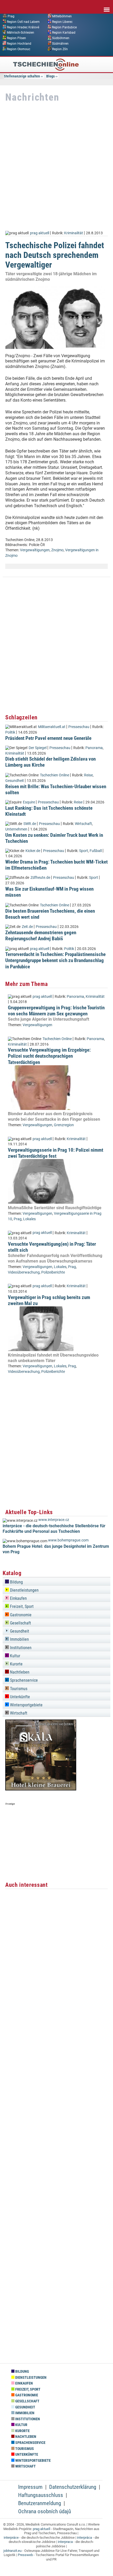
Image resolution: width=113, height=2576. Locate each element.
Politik (10, 732)
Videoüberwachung (24, 1272)
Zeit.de (27, 927)
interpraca (65, 2542)
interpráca (84, 2538)
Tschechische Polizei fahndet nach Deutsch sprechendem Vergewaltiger (55, 255)
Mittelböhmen (62, 16)
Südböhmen (61, 38)
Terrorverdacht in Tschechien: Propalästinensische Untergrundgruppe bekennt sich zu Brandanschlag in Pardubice (55, 960)
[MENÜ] (107, 6)
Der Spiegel (38, 748)
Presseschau (79, 727)
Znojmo (57, 550)
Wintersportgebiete (26, 1705)
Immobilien (19, 1639)
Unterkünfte (19, 1697)
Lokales (29, 1219)
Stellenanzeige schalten (22, 76)
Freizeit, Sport (21, 1606)
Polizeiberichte (53, 1272)
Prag (11, 16)
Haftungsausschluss (41, 2495)
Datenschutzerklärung (73, 2487)
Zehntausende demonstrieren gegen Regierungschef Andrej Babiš (41, 936)
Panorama (94, 748)
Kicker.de (33, 851)
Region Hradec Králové (23, 27)
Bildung (16, 1582)
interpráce (11, 2538)
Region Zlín (60, 49)
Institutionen (20, 1648)
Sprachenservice (23, 1680)
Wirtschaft (83, 824)
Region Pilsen (16, 38)
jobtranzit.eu (12, 2551)
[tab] (56, 1581)
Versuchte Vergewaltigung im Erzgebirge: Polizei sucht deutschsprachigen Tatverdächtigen (49, 1056)
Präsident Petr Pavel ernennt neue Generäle (48, 738)
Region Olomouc (19, 49)
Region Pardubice (64, 27)
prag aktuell (40, 233)
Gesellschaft (20, 1623)
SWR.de (30, 824)
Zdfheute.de (40, 878)
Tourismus (18, 1689)
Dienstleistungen (24, 1590)
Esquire (29, 802)
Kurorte (16, 1664)
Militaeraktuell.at (52, 727)
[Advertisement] (56, 167)
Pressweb (25, 2555)
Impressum (30, 2487)
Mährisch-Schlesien (20, 33)
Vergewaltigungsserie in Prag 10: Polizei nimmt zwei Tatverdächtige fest (56, 1153)
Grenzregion (64, 1125)
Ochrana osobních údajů (45, 2511)
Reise (88, 775)
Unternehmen (16, 829)
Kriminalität (74, 233)
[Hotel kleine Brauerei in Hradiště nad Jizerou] (41, 1789)
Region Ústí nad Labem (23, 22)
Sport (84, 851)
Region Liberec (62, 22)
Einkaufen (18, 1598)
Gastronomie (20, 1615)
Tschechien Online (55, 775)
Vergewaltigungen (35, 550)
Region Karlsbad (64, 33)
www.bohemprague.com (68, 1540)
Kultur (15, 1656)
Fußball (96, 851)
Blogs (50, 76)
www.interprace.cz (54, 1520)
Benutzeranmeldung (40, 2503)
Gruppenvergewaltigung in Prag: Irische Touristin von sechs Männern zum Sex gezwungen (56, 1011)
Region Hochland (19, 44)
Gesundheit (15, 781)
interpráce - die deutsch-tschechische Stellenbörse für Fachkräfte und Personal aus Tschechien (54, 1529)
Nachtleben (19, 1672)
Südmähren (60, 44)
